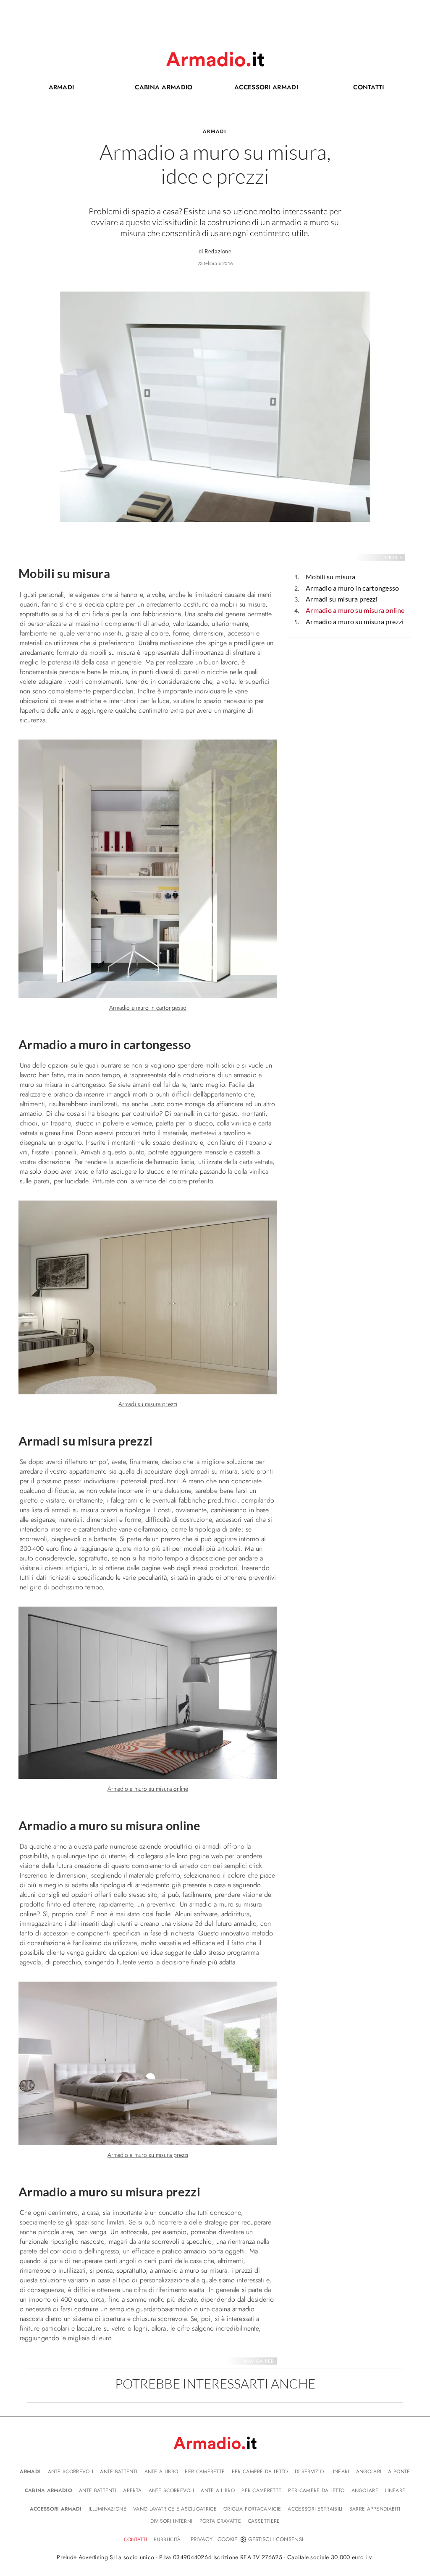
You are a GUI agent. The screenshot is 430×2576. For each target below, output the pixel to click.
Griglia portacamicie (252, 2509)
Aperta (132, 2490)
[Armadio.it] (215, 59)
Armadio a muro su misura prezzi (355, 621)
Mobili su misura (331, 577)
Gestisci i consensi (276, 2539)
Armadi (62, 87)
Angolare (365, 2490)
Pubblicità (167, 2540)
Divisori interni (172, 2521)
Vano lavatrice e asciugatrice (175, 2509)
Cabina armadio (155, 89)
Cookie (228, 2539)
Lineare (395, 2490)
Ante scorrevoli (71, 2472)
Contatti (354, 89)
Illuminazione (107, 2509)
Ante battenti (119, 2472)
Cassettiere (264, 2521)
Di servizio (309, 2472)
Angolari (369, 2472)
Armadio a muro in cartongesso (353, 588)
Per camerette (205, 2472)
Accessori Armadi (259, 89)
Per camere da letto (260, 2472)
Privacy (202, 2539)
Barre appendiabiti (375, 2509)
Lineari (340, 2472)
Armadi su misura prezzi (342, 599)
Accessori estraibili (315, 2509)
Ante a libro (161, 2472)
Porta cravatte (220, 2521)
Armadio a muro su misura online (355, 610)
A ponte (399, 2472)
